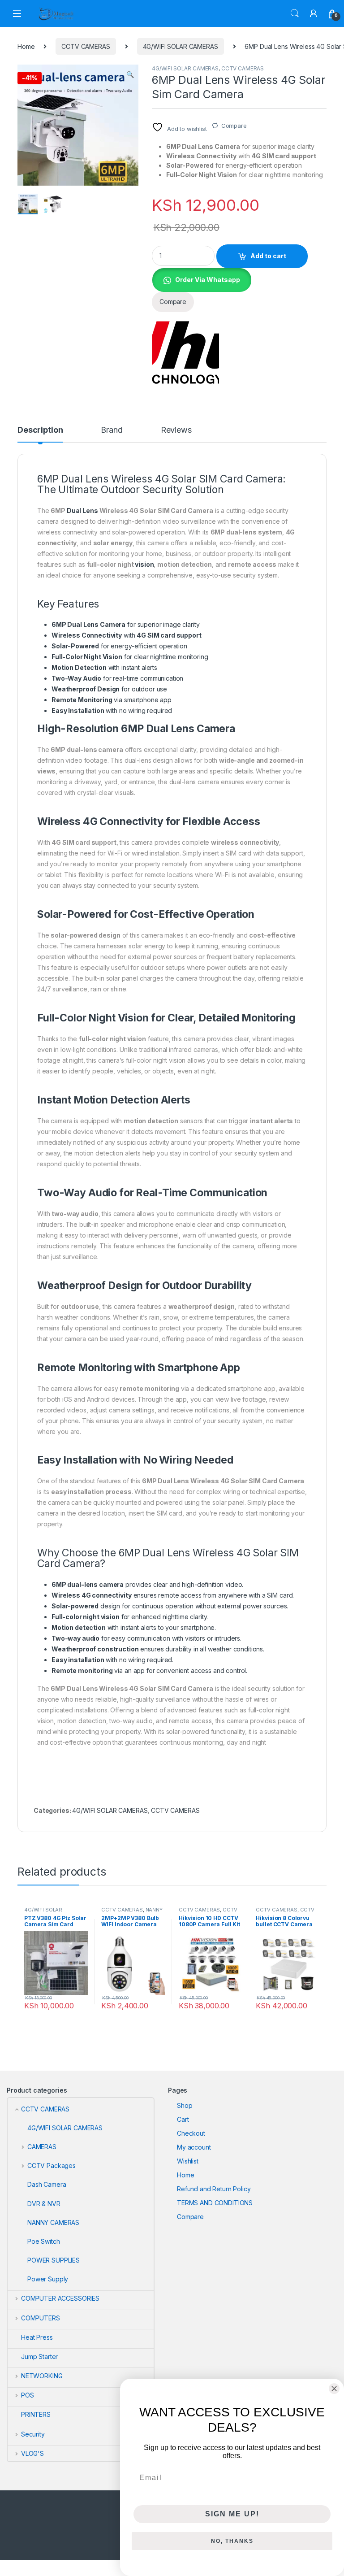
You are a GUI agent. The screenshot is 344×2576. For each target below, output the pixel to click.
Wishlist (188, 2161)
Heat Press (37, 2337)
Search (295, 13)
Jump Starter (39, 2357)
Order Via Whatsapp (208, 280)
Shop (185, 2105)
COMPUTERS (41, 2318)
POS (27, 2395)
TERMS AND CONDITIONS (215, 2203)
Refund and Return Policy (214, 2189)
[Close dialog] (334, 2389)
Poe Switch (44, 2241)
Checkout (191, 2133)
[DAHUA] (185, 352)
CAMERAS (42, 2147)
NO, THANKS (232, 2541)
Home (26, 46)
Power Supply (48, 2279)
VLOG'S (32, 2453)
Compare (234, 126)
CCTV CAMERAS (86, 46)
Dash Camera (47, 2184)
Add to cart (268, 256)
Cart (183, 2119)
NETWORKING (42, 2376)
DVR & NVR (44, 2204)
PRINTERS (36, 2414)
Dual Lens (82, 510)
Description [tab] (40, 430)
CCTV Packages (52, 2165)
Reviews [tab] (176, 430)
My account (194, 2147)
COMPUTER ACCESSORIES (60, 2298)
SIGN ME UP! (232, 2514)
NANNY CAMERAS (53, 2222)
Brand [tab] (112, 430)
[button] (130, 74)
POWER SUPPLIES (54, 2260)
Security (33, 2434)
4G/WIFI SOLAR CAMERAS (181, 46)
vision (144, 564)
